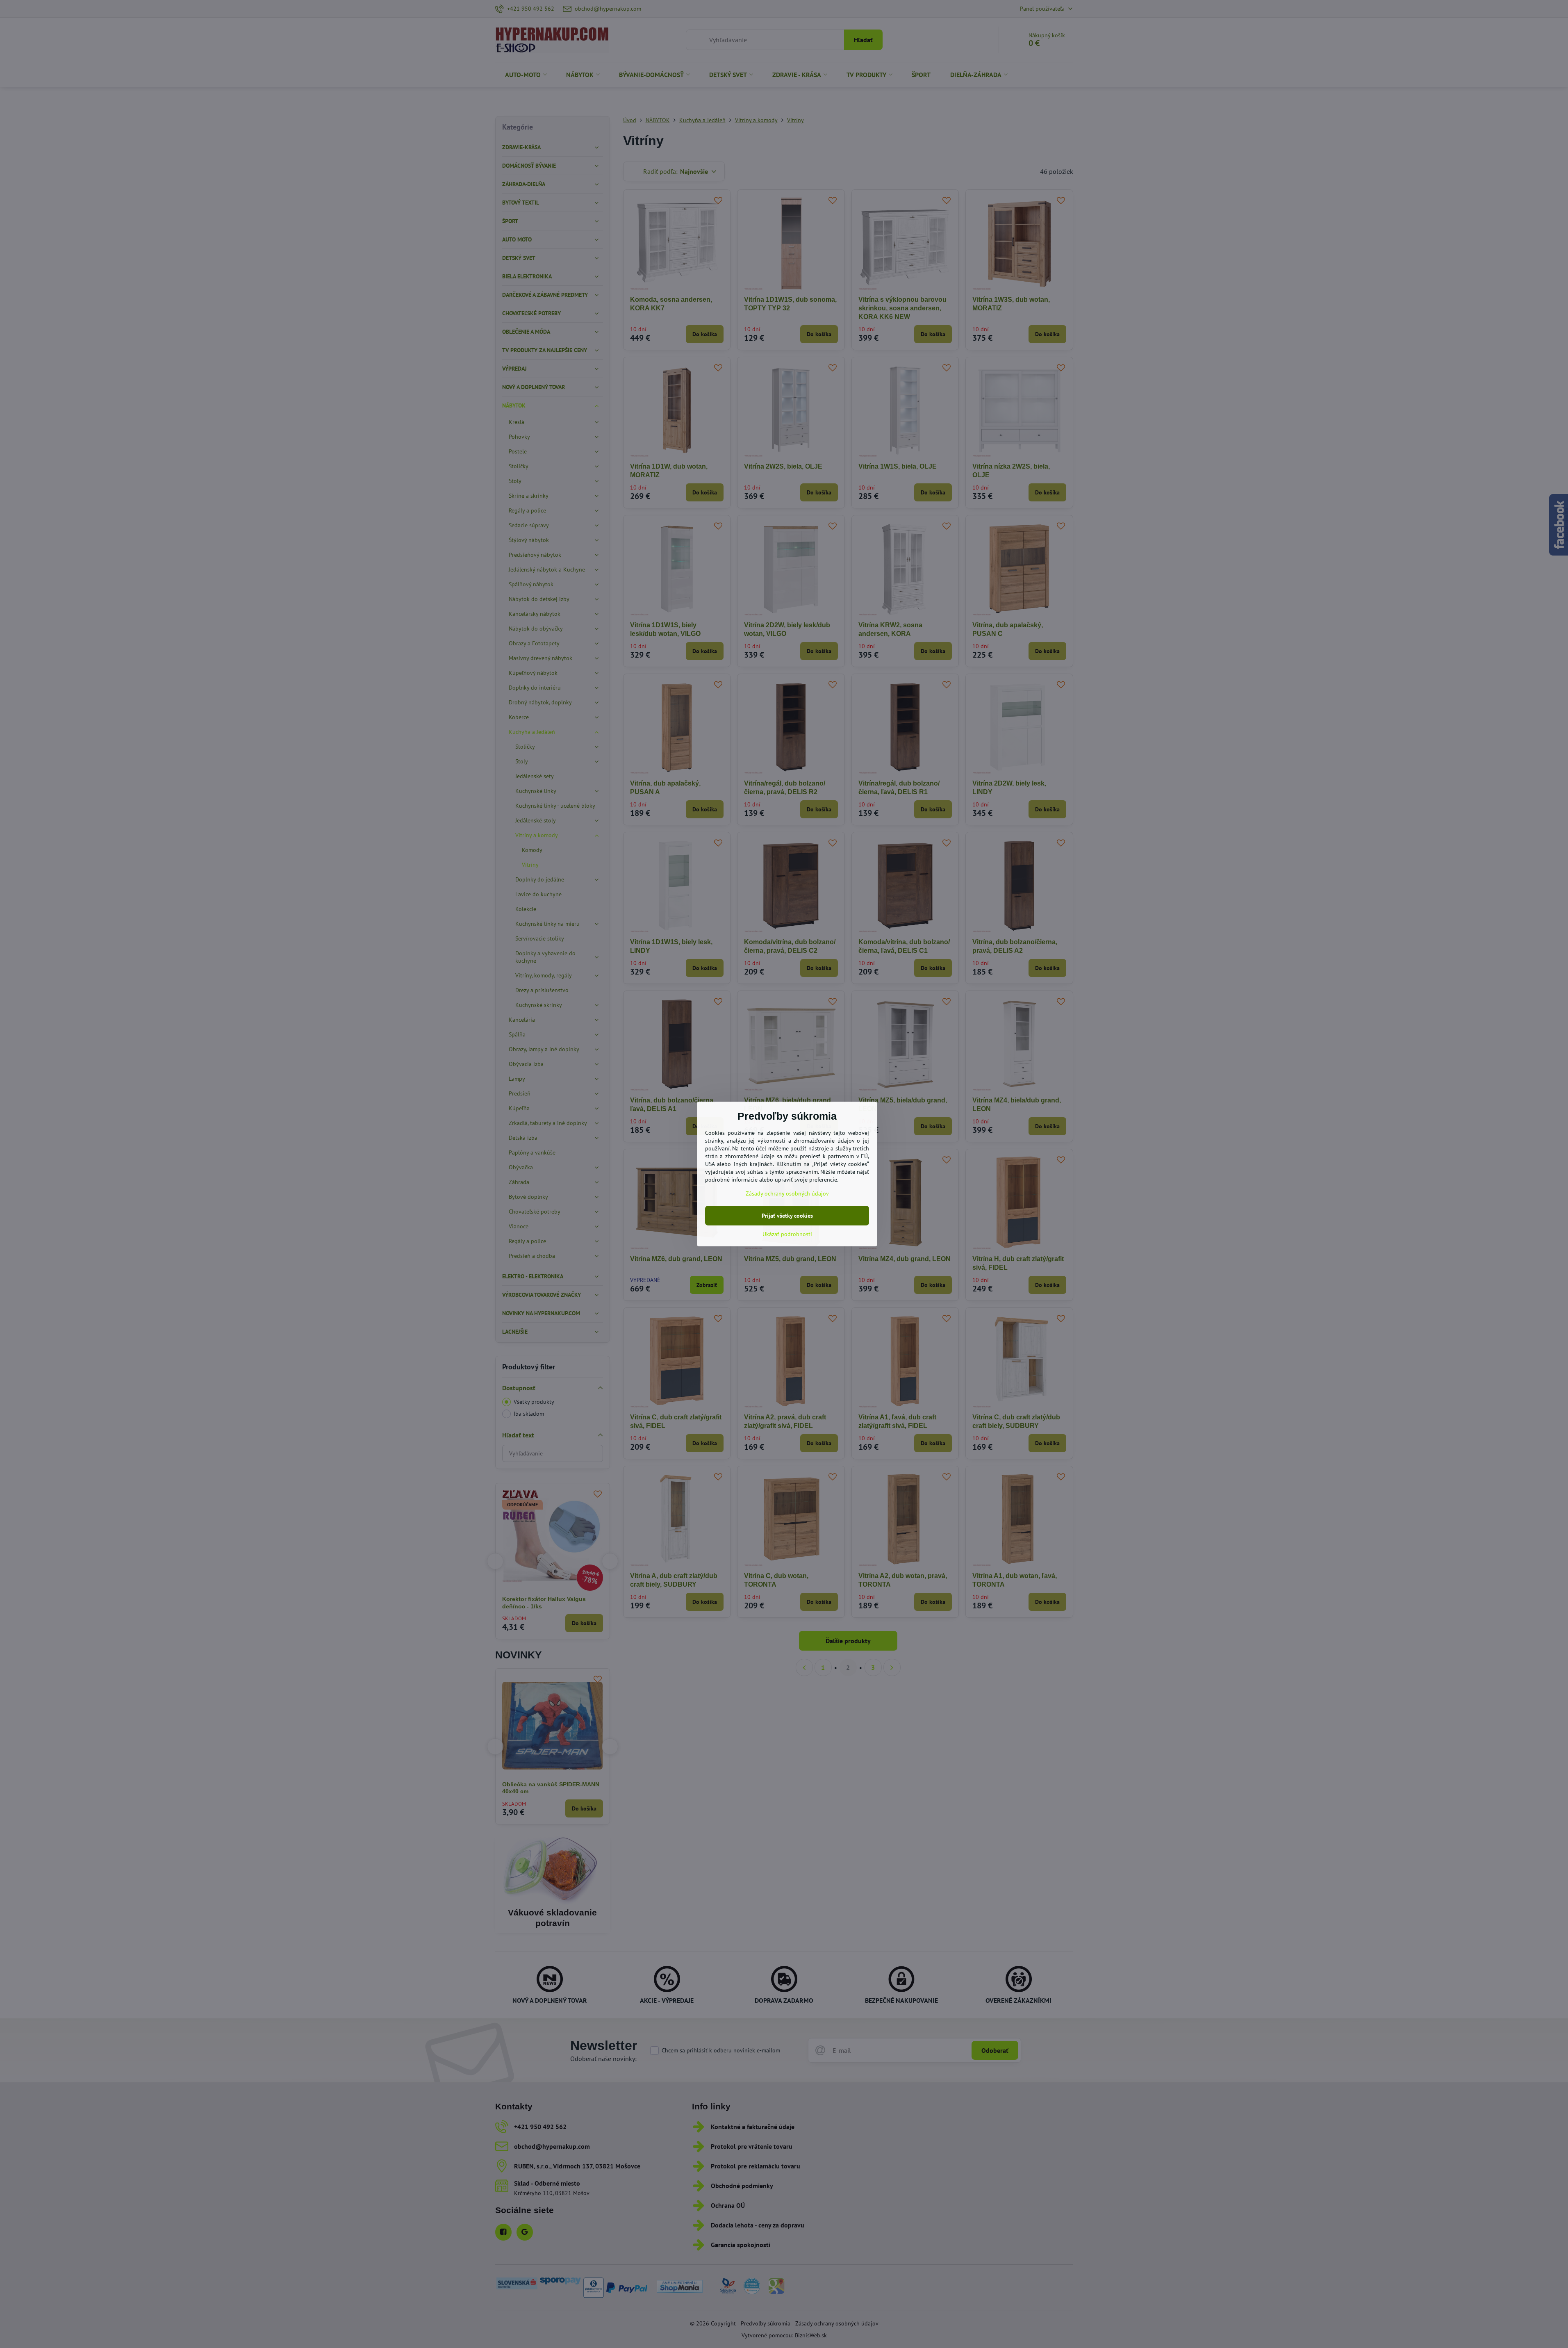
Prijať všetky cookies (787, 1216)
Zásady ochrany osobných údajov (787, 1193)
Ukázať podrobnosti (787, 1234)
